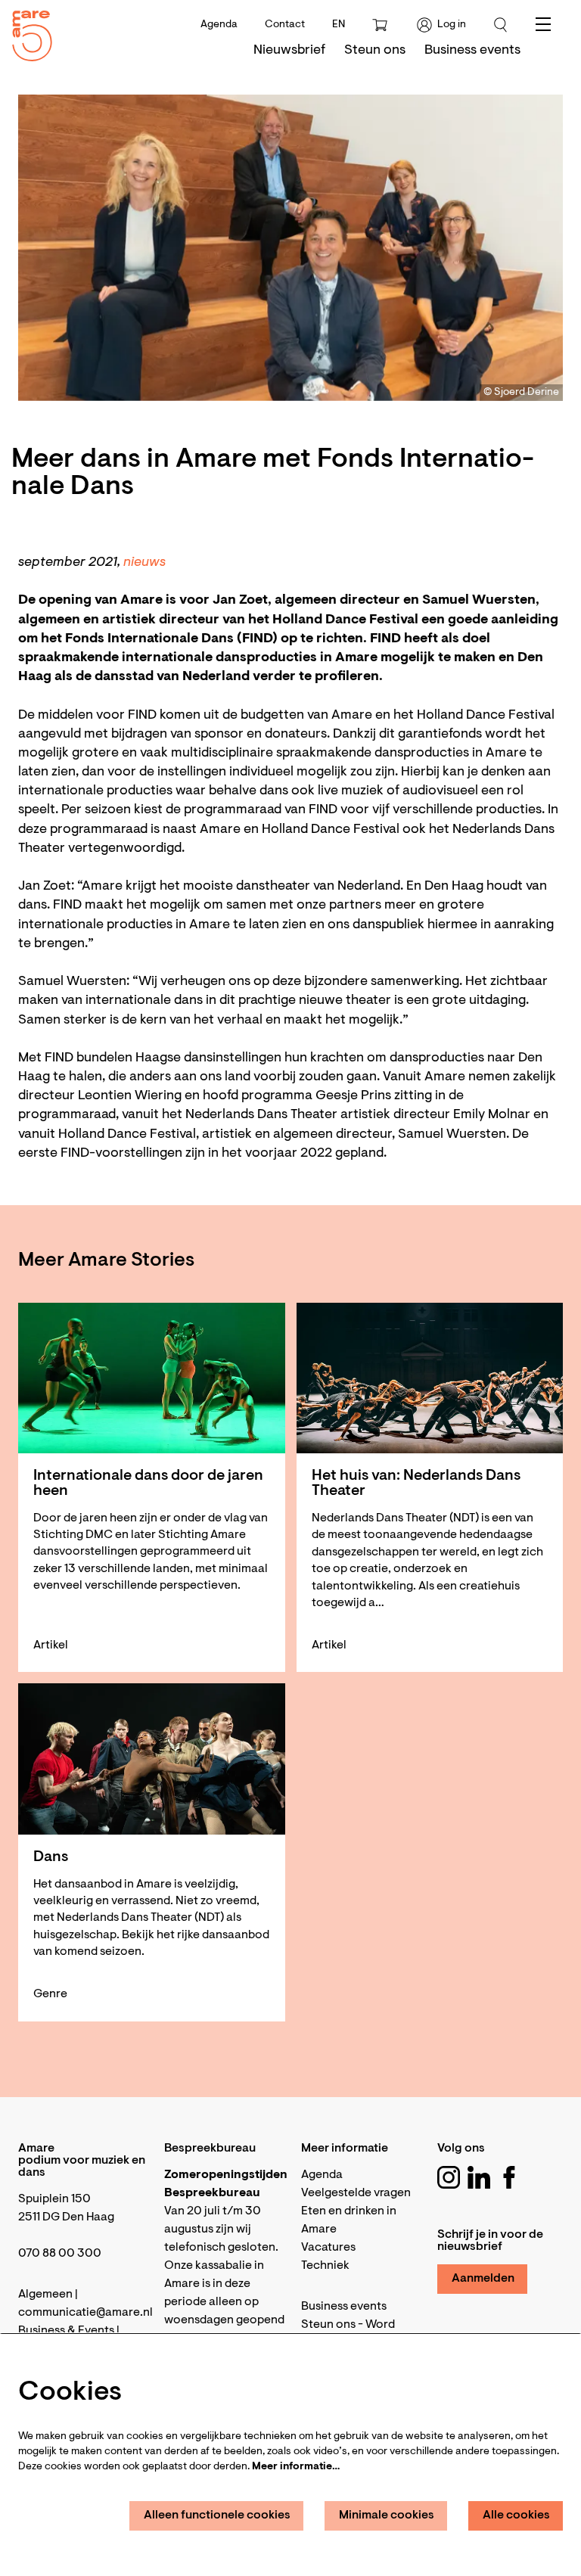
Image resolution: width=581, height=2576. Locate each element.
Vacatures (328, 2248)
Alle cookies (516, 2515)
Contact (285, 25)
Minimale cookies (387, 2515)
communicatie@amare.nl (85, 2313)
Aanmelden (483, 2279)
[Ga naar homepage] (26, 32)
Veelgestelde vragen (356, 2193)
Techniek (325, 2266)
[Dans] (152, 1759)
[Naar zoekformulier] (501, 25)
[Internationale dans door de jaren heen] (152, 1378)
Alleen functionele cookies (217, 2515)
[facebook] (509, 2177)
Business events (344, 2307)
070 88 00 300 (60, 2254)
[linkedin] (479, 2177)
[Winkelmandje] (381, 25)
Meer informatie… (296, 2467)
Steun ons (328, 2325)
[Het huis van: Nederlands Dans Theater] (430, 1378)
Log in (452, 25)
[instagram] (449, 2177)
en (339, 25)
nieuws (144, 563)
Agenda (219, 25)
